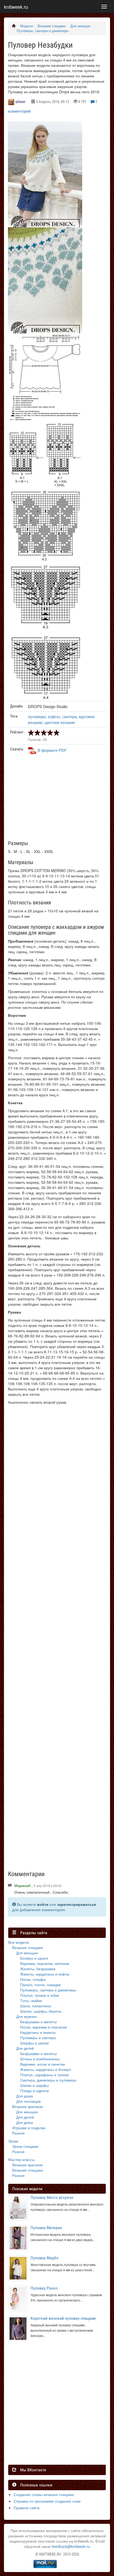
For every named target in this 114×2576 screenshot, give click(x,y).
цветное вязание (60, 722)
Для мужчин (27, 2016)
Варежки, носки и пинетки (43, 2064)
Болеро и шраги (34, 1958)
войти (43, 1904)
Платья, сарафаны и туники (44, 2075)
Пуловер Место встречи (52, 2197)
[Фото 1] (45, 285)
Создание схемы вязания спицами (44, 2494)
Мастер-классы (21, 2159)
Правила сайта (27, 2508)
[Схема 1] (45, 408)
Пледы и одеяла (34, 2091)
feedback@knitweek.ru (71, 2546)
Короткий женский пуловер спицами (63, 2318)
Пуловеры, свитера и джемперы (43, 31)
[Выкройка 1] (45, 364)
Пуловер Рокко (44, 2288)
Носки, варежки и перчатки (43, 2027)
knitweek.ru (16, 7)
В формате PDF (52, 750)
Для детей (25, 2048)
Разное (18, 2133)
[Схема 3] (45, 525)
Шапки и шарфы (34, 2085)
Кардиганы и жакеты (38, 2032)
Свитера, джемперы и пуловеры (48, 2080)
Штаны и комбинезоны (40, 2059)
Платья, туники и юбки (40, 1995)
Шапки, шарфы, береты (41, 2011)
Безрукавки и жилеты (38, 2022)
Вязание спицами (52, 26)
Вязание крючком (27, 2106)
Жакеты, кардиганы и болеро (46, 2069)
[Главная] (14, 26)
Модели (27, 26)
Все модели (19, 1942)
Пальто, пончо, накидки (40, 1985)
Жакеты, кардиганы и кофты (45, 1974)
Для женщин (80, 26)
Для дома (25, 2096)
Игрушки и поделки (29, 2128)
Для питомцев (28, 2101)
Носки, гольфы (33, 1979)
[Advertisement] (62, 799)
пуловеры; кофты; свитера (52, 716)
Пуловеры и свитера (38, 2038)
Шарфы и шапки (34, 2043)
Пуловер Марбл (44, 2258)
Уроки (13, 2141)
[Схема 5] (45, 666)
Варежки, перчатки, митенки (45, 1963)
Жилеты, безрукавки (38, 1969)
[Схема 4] (45, 596)
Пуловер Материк (46, 2228)
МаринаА (22, 1885)
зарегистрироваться (76, 1904)
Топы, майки (31, 2000)
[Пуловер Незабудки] (45, 179)
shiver (20, 101)
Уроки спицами (25, 2146)
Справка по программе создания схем (47, 2501)
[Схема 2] (45, 455)
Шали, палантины (36, 2006)
